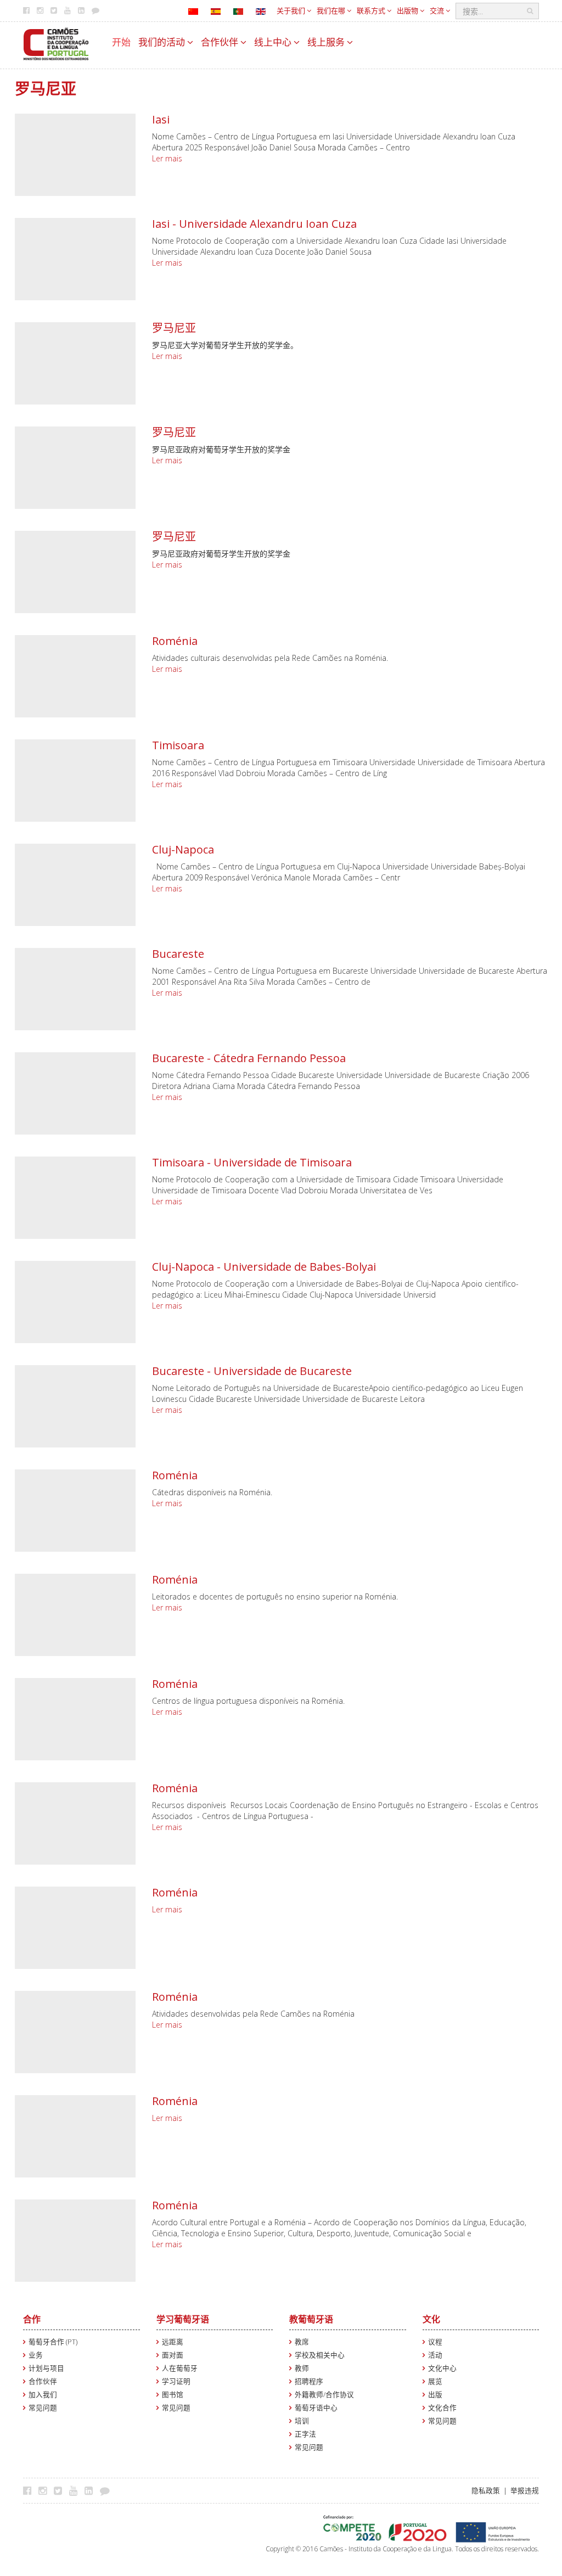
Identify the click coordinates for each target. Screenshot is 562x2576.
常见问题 (43, 2408)
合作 (32, 2319)
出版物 (408, 10)
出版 (435, 2395)
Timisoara (178, 745)
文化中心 (442, 2368)
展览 (435, 2381)
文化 (431, 2319)
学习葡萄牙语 (183, 2319)
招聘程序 (309, 2381)
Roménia (175, 641)
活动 (435, 2355)
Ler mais (167, 158)
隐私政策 (486, 2491)
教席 (302, 2342)
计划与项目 (46, 2368)
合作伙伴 (221, 42)
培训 (302, 2421)
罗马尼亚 (174, 328)
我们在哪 (332, 10)
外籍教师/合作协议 (324, 2395)
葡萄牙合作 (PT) (53, 2342)
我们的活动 (163, 42)
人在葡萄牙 (180, 2368)
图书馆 (173, 2395)
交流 (438, 10)
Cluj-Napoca (183, 849)
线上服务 (327, 42)
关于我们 (292, 10)
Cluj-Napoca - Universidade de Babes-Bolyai (264, 1267)
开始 (121, 42)
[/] (56, 43)
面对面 (173, 2355)
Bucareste (178, 954)
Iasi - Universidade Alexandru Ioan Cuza (254, 224)
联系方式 (372, 10)
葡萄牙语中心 (316, 2408)
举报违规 (525, 2491)
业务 (36, 2355)
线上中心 (274, 42)
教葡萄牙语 (311, 2319)
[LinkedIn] (91, 2490)
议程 (435, 2342)
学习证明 (176, 2381)
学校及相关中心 (320, 2355)
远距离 (173, 2342)
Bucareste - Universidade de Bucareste (252, 1371)
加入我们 (43, 2395)
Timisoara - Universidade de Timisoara (252, 1162)
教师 (302, 2368)
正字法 (305, 2434)
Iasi (161, 119)
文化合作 (442, 2408)
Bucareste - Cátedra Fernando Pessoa (249, 1058)
